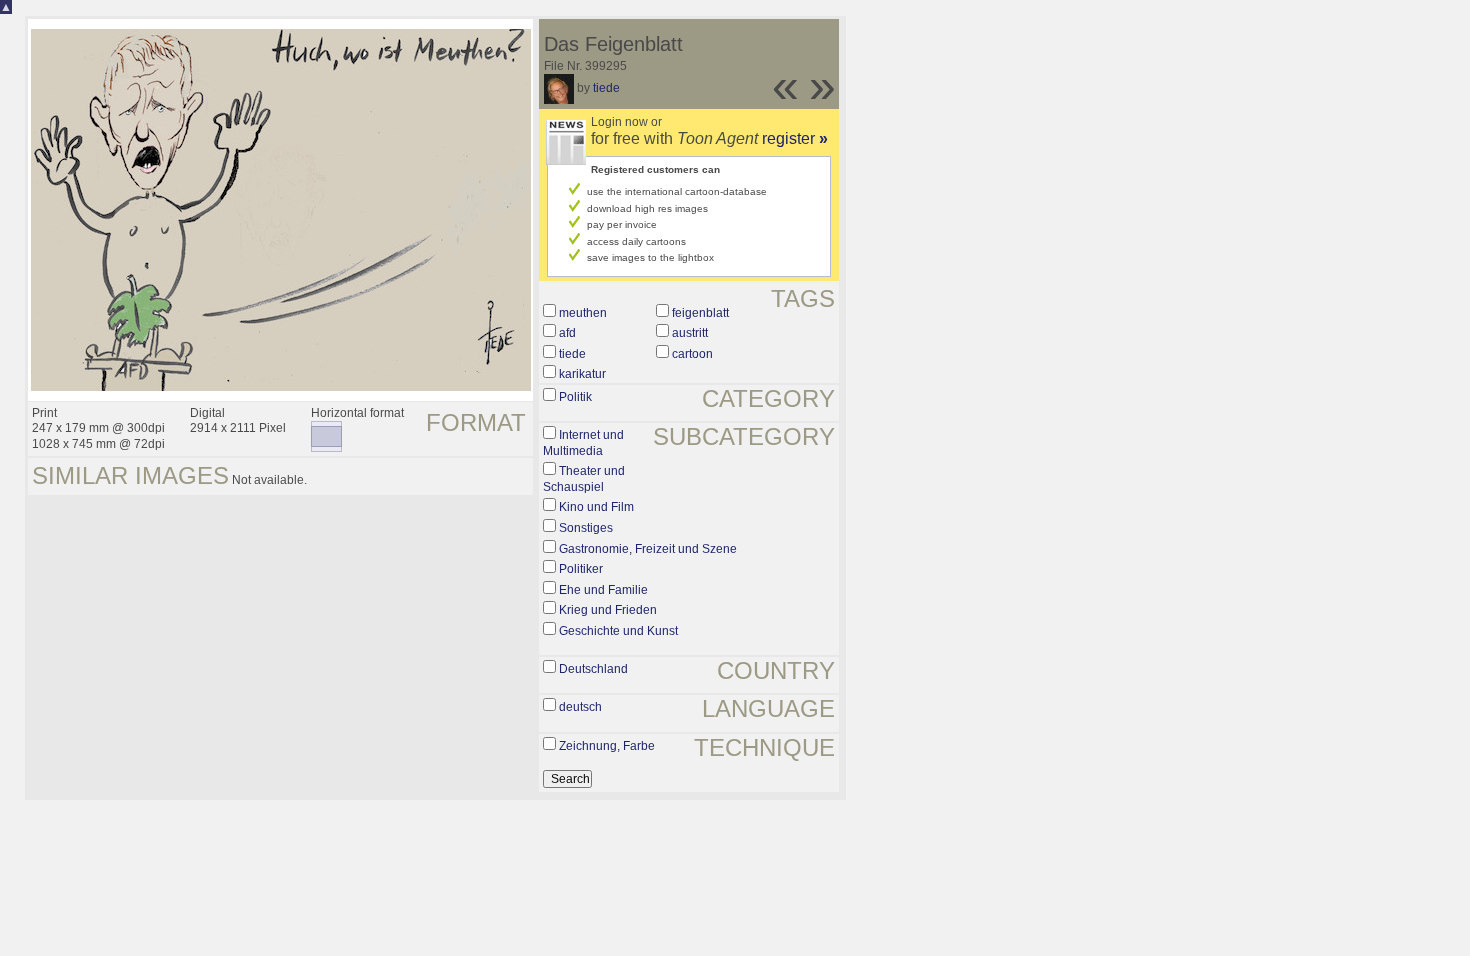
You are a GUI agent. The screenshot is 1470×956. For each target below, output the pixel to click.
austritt (690, 333)
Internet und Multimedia (583, 443)
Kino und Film (596, 507)
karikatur (582, 374)
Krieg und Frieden (608, 610)
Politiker (581, 569)
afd (567, 333)
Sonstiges (586, 528)
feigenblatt (700, 313)
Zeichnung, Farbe (607, 746)
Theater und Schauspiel (584, 479)
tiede (606, 88)
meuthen (583, 313)
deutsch (580, 707)
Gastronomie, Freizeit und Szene (648, 549)
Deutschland (593, 669)
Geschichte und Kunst (618, 631)
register (795, 138)
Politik (575, 397)
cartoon (692, 354)
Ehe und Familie (603, 590)
